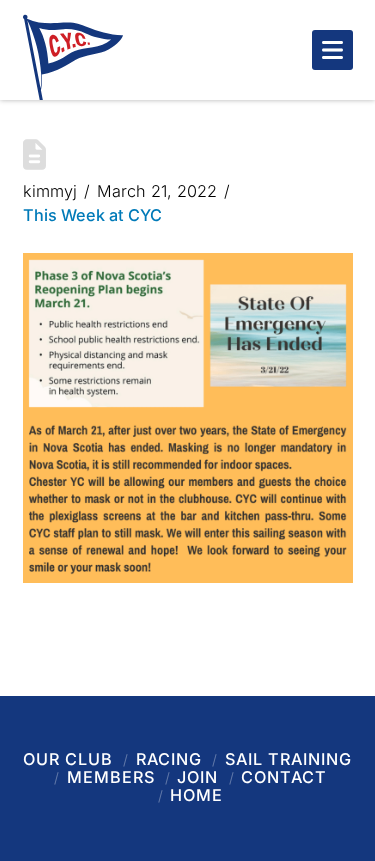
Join (197, 777)
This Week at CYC (92, 215)
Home (196, 795)
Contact (284, 777)
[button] (332, 50)
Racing (169, 759)
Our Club (68, 759)
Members (111, 777)
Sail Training (288, 759)
